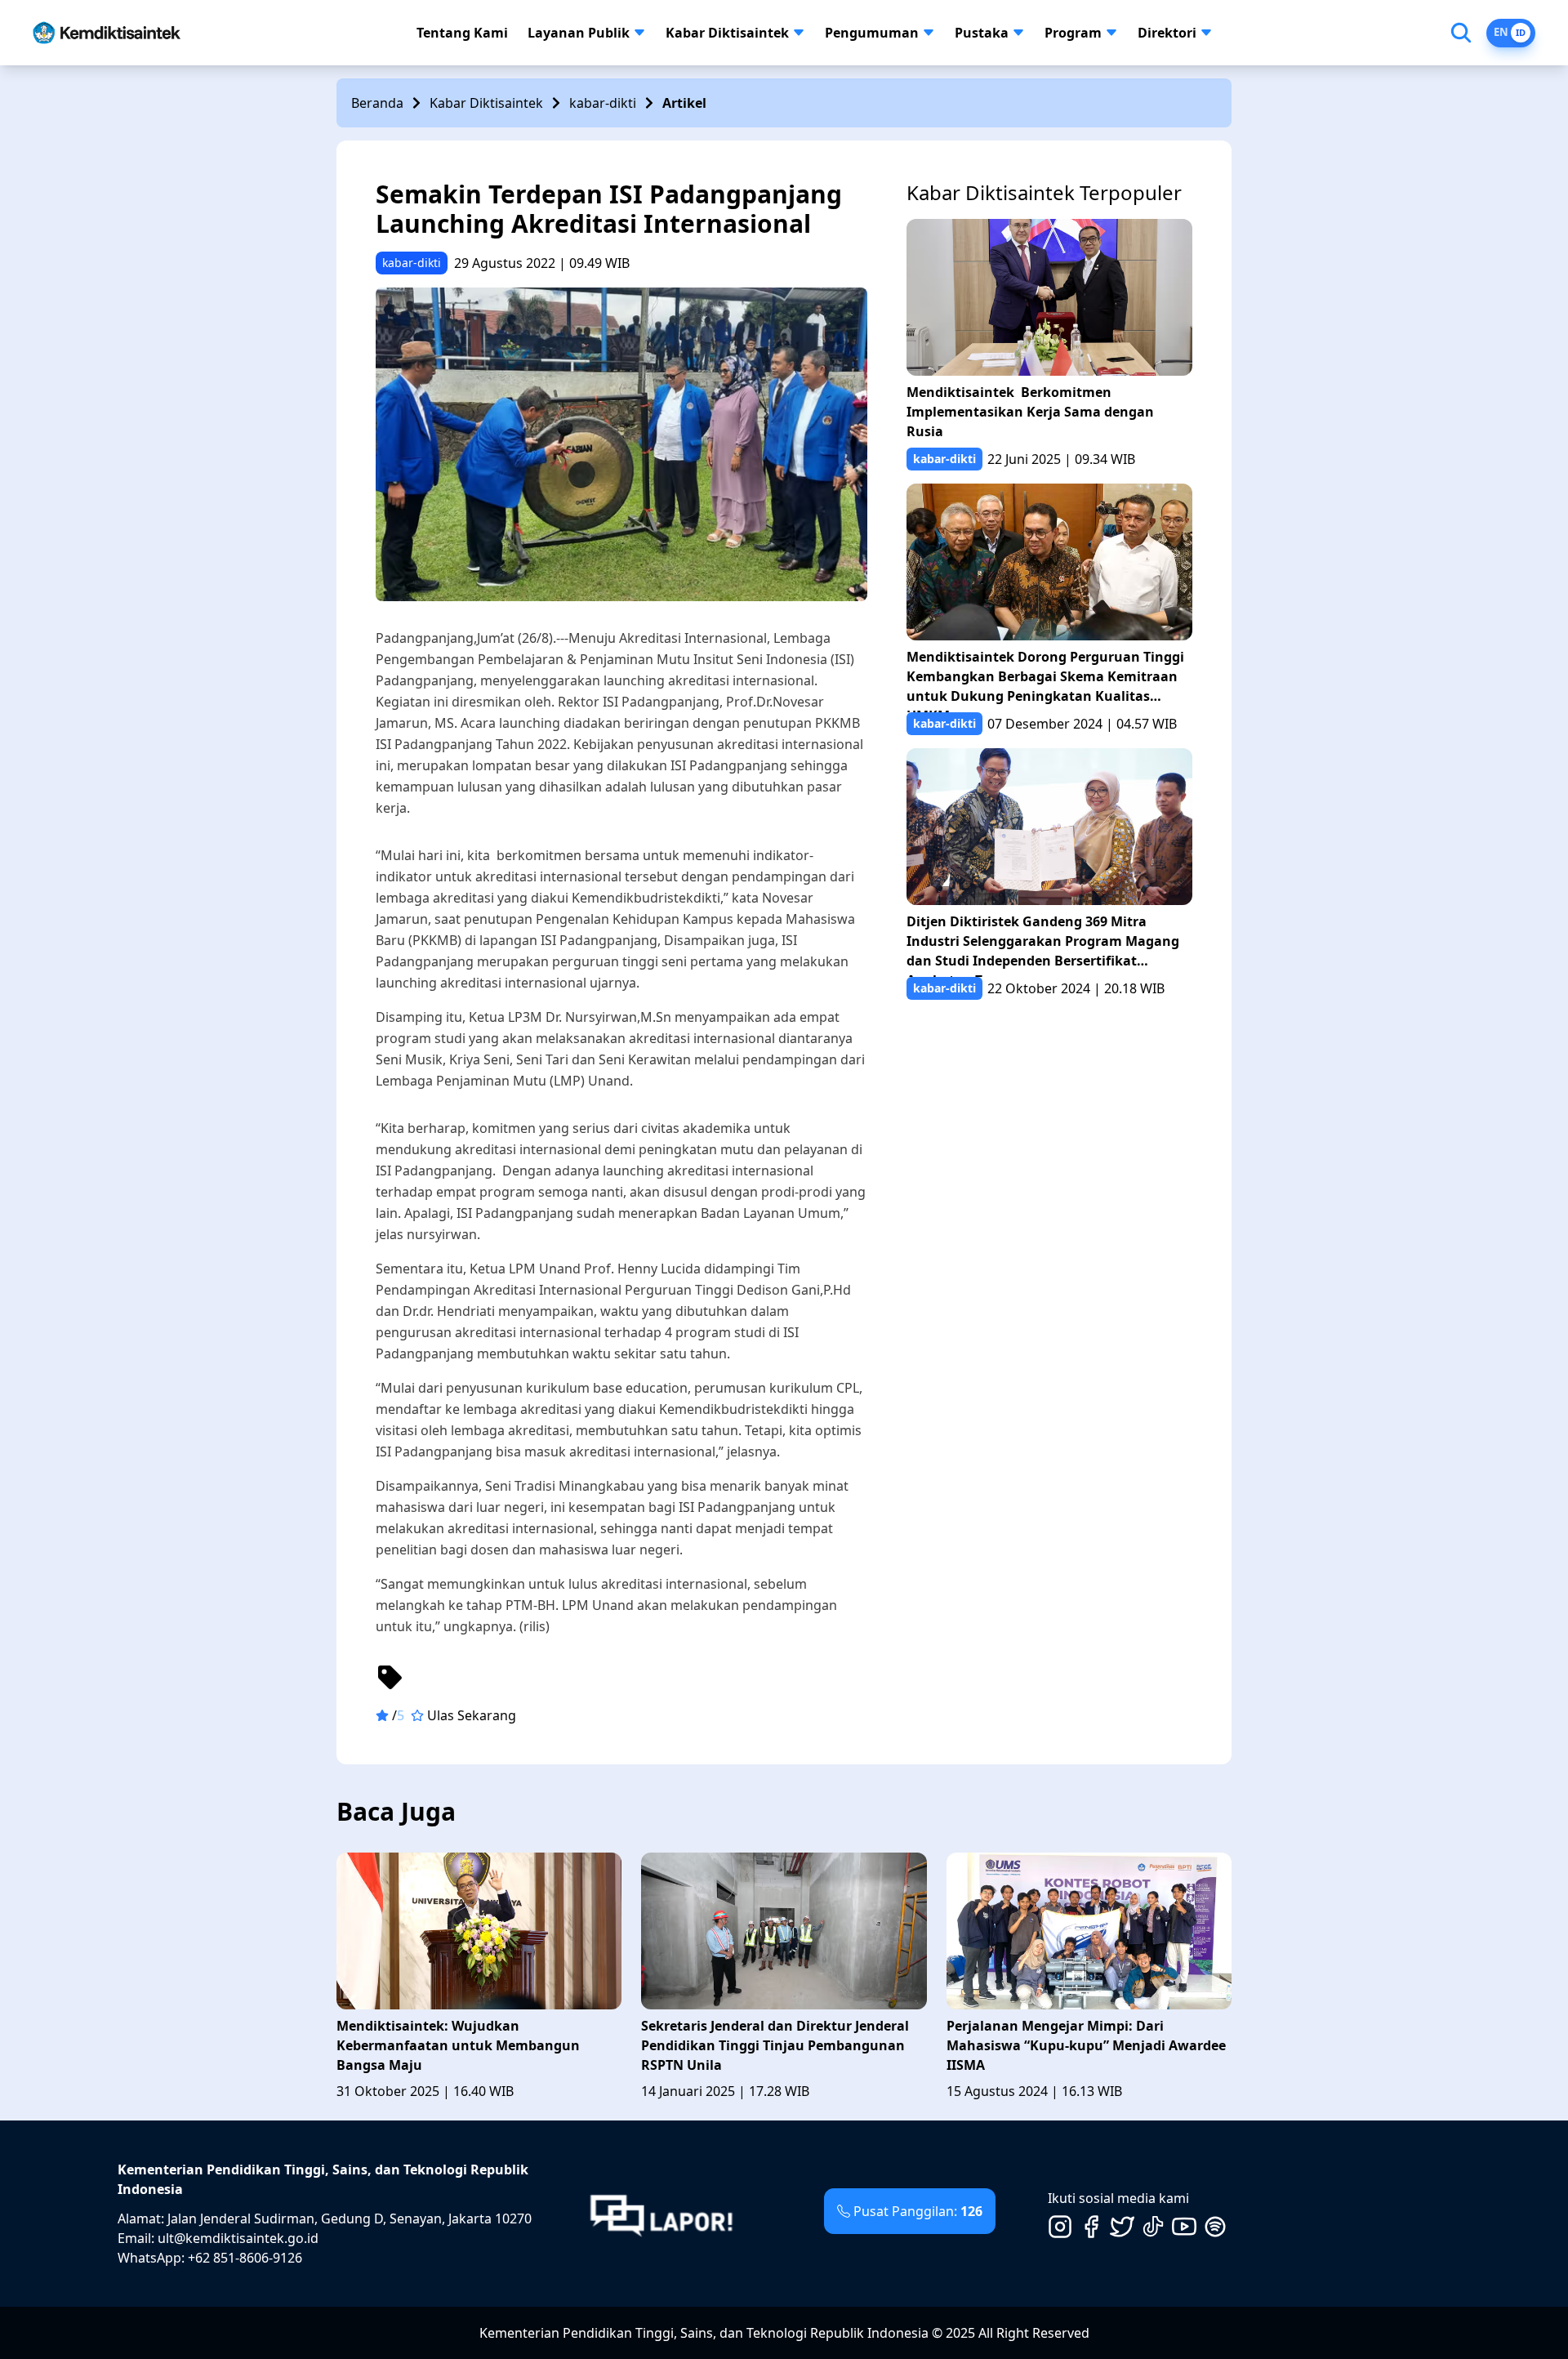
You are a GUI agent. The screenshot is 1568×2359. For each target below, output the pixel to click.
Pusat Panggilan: (918, 2211)
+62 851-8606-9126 (245, 2258)
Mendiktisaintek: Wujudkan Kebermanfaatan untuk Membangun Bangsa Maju (458, 2045)
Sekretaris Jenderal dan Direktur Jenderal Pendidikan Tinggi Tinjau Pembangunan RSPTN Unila (775, 2045)
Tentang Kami (462, 33)
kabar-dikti (603, 103)
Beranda (377, 103)
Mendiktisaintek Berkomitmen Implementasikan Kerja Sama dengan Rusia (1030, 412)
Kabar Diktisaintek (727, 33)
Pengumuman (872, 33)
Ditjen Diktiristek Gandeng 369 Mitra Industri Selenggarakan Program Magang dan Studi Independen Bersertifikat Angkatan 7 (1043, 945)
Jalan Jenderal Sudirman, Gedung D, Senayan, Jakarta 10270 (350, 2219)
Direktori (1167, 33)
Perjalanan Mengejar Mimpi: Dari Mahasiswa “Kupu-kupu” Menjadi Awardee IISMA (1086, 2045)
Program (1073, 33)
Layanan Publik (579, 33)
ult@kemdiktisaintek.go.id (238, 2238)
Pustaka (982, 33)
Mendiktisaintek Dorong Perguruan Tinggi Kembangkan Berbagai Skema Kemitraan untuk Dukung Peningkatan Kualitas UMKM (1045, 680)
